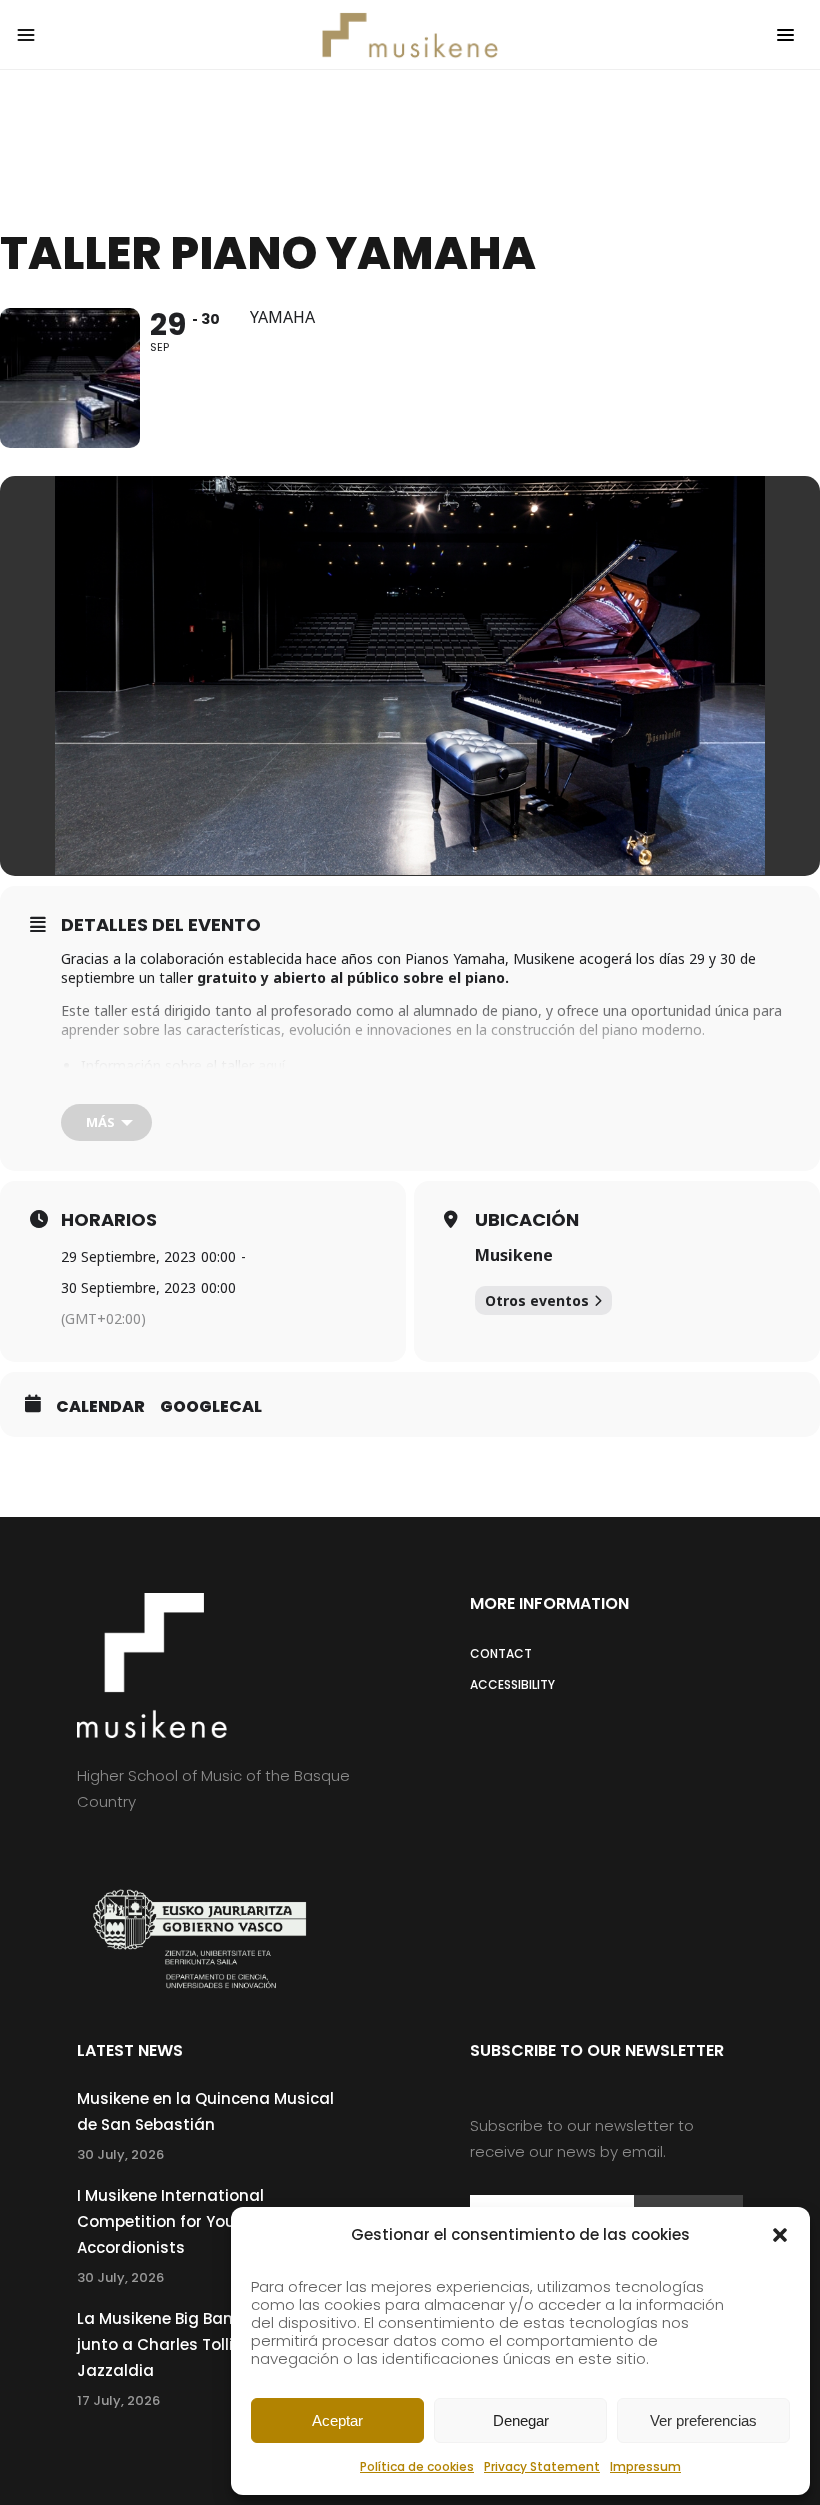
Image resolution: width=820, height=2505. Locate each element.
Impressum (645, 2466)
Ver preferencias (703, 2420)
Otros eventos (537, 1300)
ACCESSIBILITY (512, 1684)
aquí (271, 1065)
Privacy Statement (542, 2466)
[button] (780, 2235)
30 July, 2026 (120, 2154)
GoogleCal (211, 1407)
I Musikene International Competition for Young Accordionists (170, 2221)
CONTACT (501, 1653)
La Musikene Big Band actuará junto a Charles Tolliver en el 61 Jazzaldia (196, 2344)
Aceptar (337, 2420)
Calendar (100, 1407)
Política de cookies (417, 2466)
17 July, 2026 (118, 2400)
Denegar (521, 2420)
